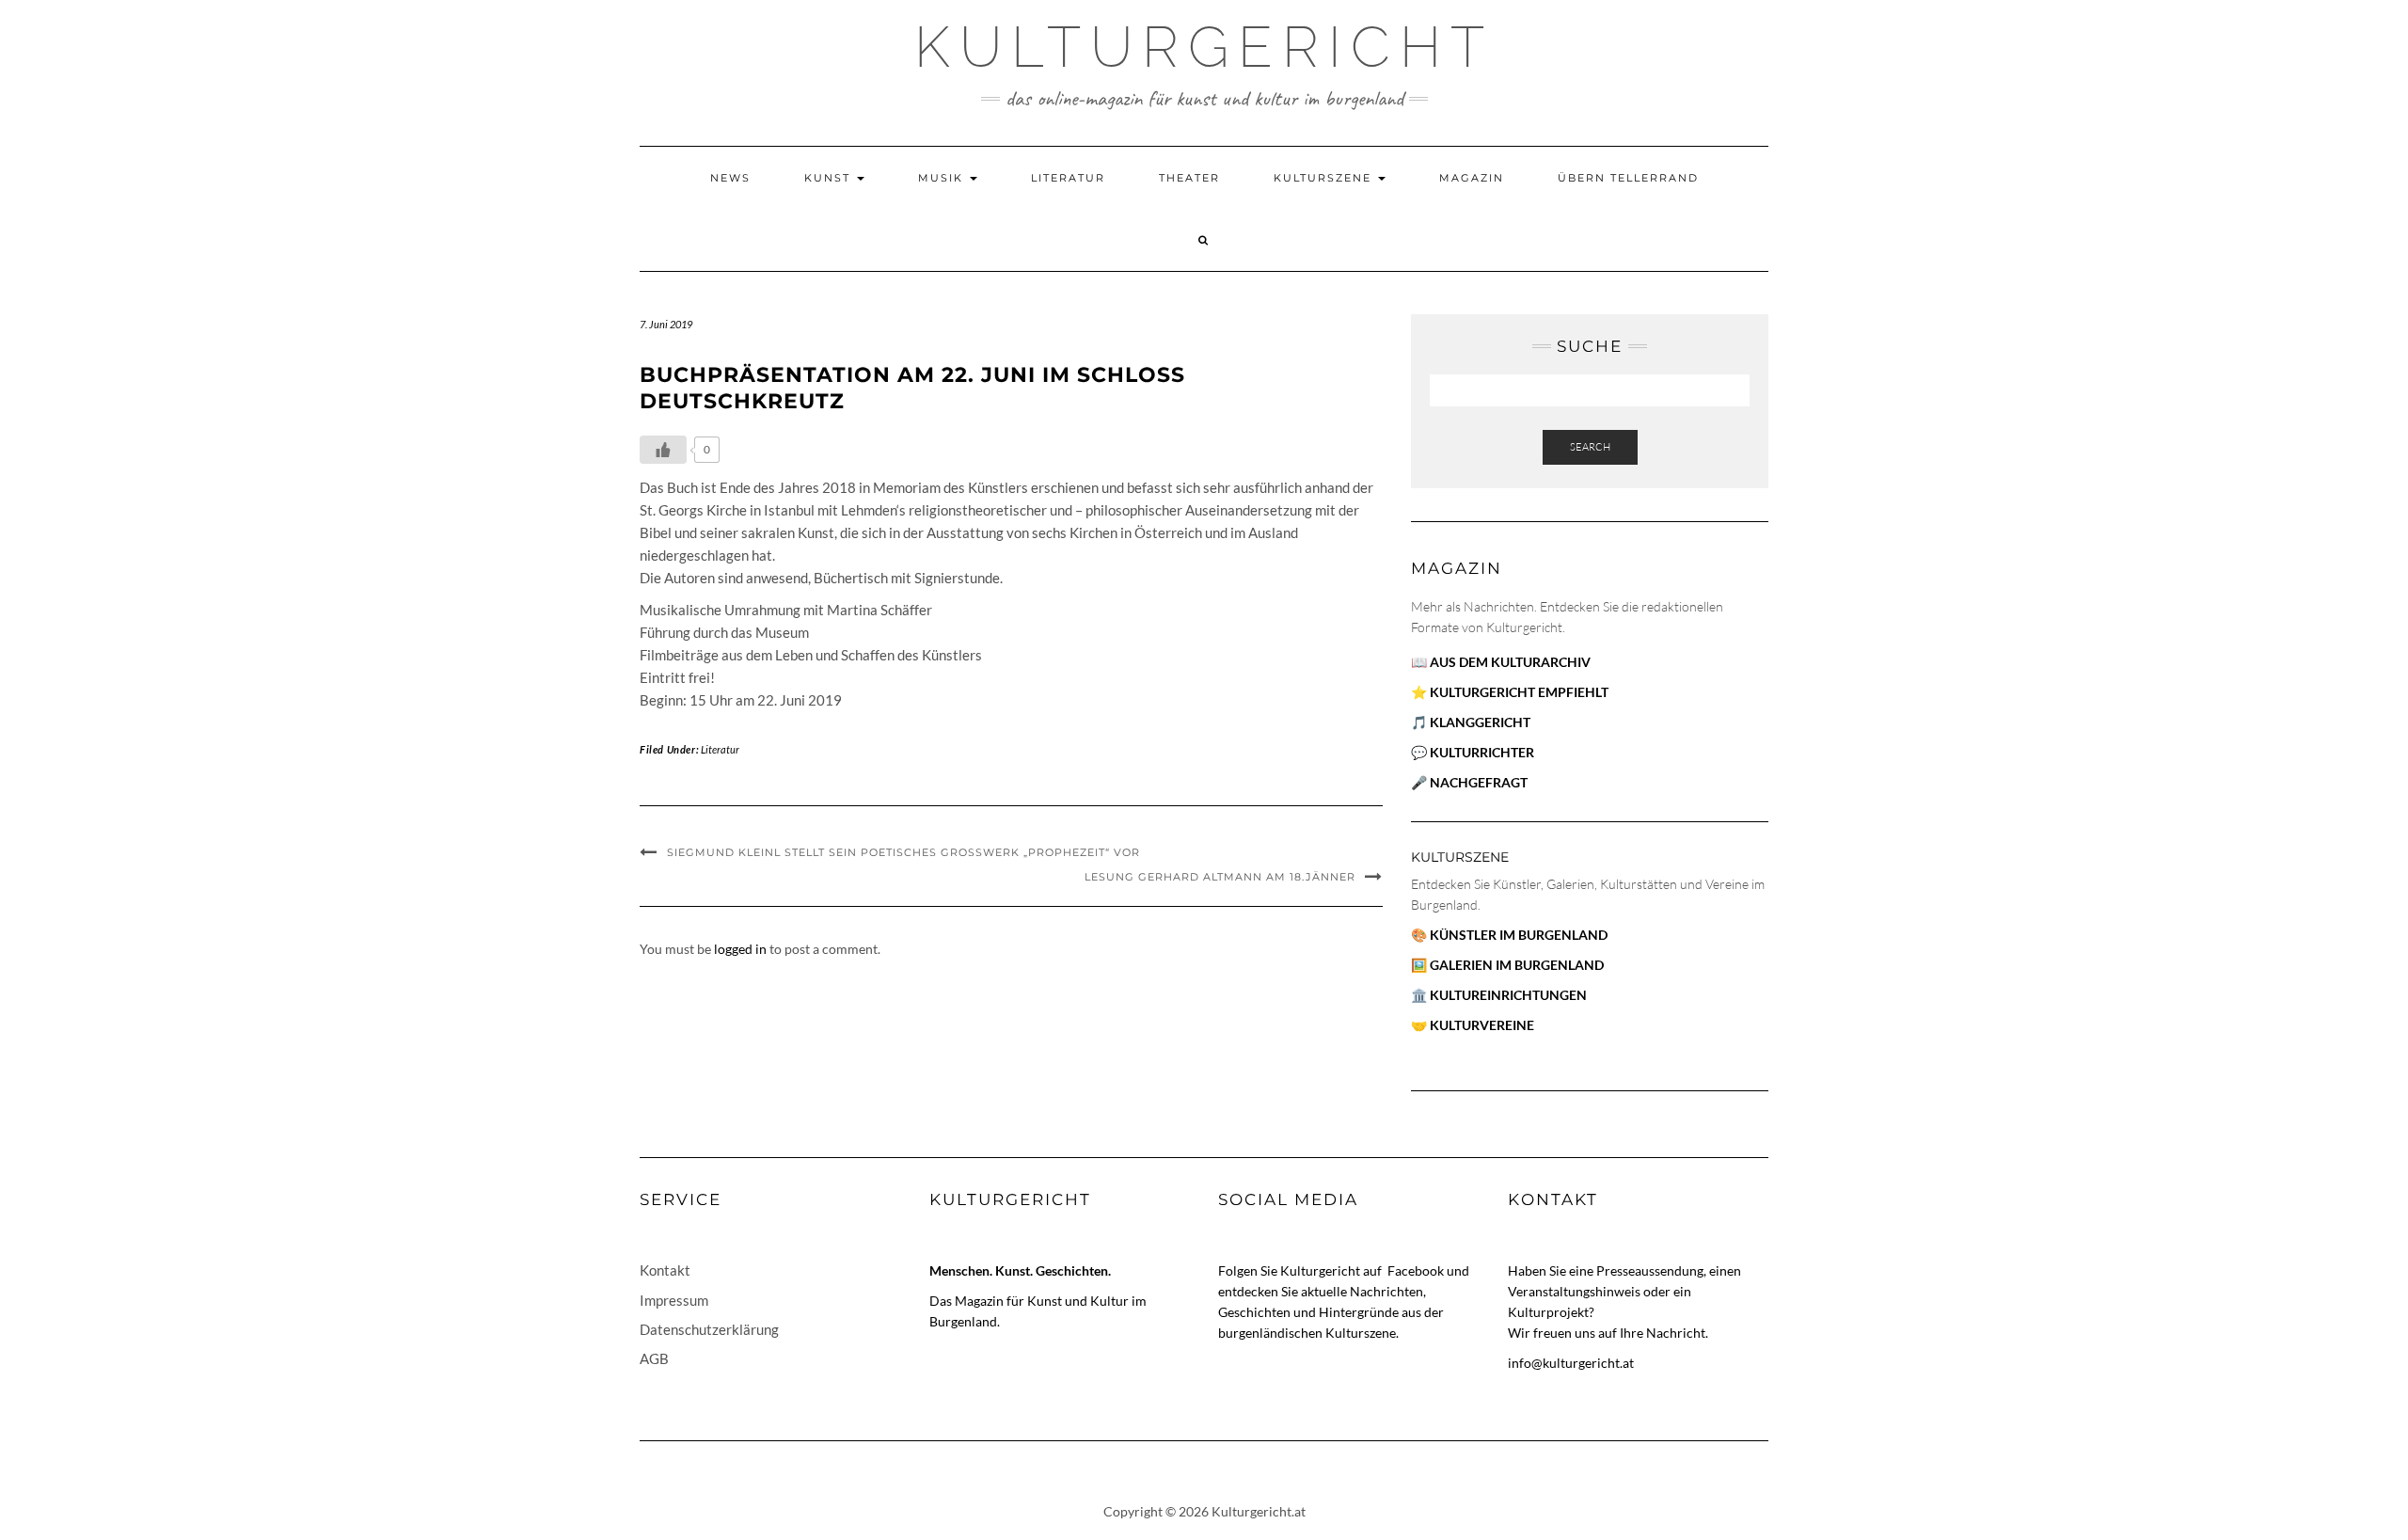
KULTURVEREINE (1482, 1025)
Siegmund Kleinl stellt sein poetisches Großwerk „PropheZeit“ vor (903, 852)
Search (1590, 447)
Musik (943, 178)
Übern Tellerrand (1628, 178)
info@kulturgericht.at (1571, 1363)
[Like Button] (663, 450)
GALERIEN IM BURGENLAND (1517, 965)
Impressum (674, 1300)
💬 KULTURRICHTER (1473, 752)
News (730, 178)
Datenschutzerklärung (709, 1329)
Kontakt (665, 1270)
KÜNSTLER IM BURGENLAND (1519, 935)
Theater (1189, 178)
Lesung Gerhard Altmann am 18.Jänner (1220, 877)
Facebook (1417, 1270)
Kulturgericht (1204, 47)
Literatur (1068, 178)
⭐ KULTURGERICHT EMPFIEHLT (1510, 692)
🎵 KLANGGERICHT (1471, 722)
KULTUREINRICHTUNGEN (1508, 995)
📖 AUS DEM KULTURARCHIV (1501, 662)
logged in (740, 949)
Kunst (830, 178)
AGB (654, 1358)
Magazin (1472, 178)
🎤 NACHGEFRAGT (1469, 782)
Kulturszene (1325, 178)
